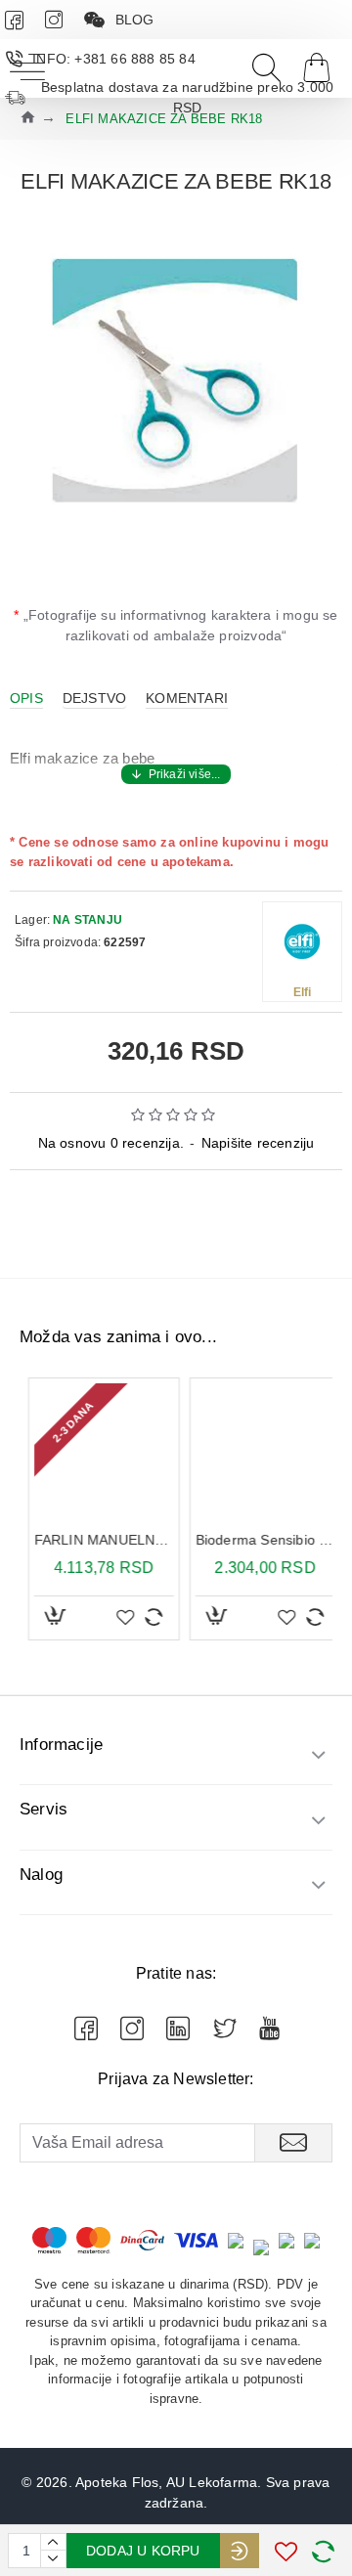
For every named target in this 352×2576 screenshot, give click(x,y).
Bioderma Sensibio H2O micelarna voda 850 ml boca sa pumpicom (257, 1540)
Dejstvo (94, 698)
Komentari (187, 698)
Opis (26, 698)
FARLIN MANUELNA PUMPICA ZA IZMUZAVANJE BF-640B (95, 1540)
